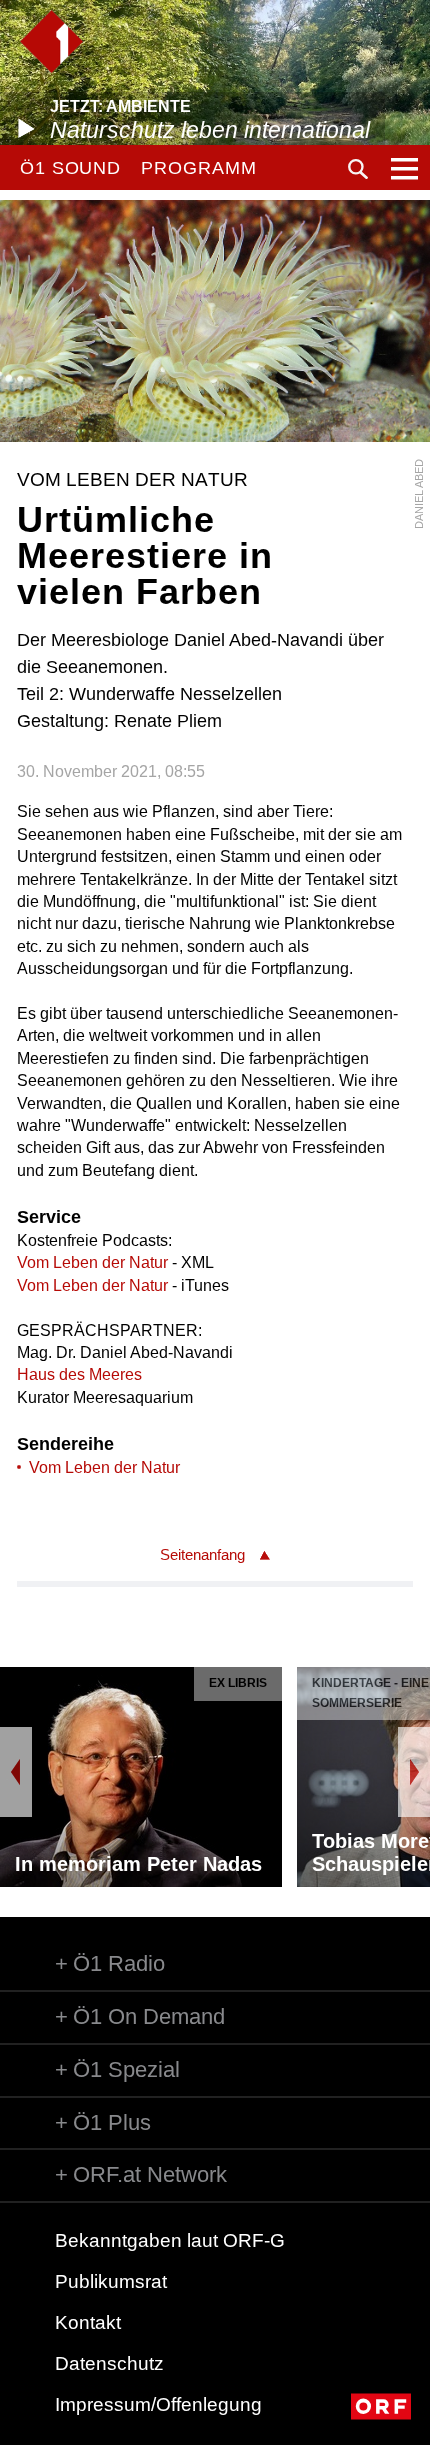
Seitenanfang (202, 1554)
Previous (16, 1772)
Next (414, 1772)
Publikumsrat (111, 2281)
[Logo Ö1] (51, 41)
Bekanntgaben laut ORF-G (170, 2240)
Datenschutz (109, 2363)
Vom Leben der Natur (92, 1262)
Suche (358, 169)
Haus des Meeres (79, 1374)
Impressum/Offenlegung (158, 2404)
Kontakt (88, 2322)
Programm (198, 168)
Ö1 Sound (70, 168)
